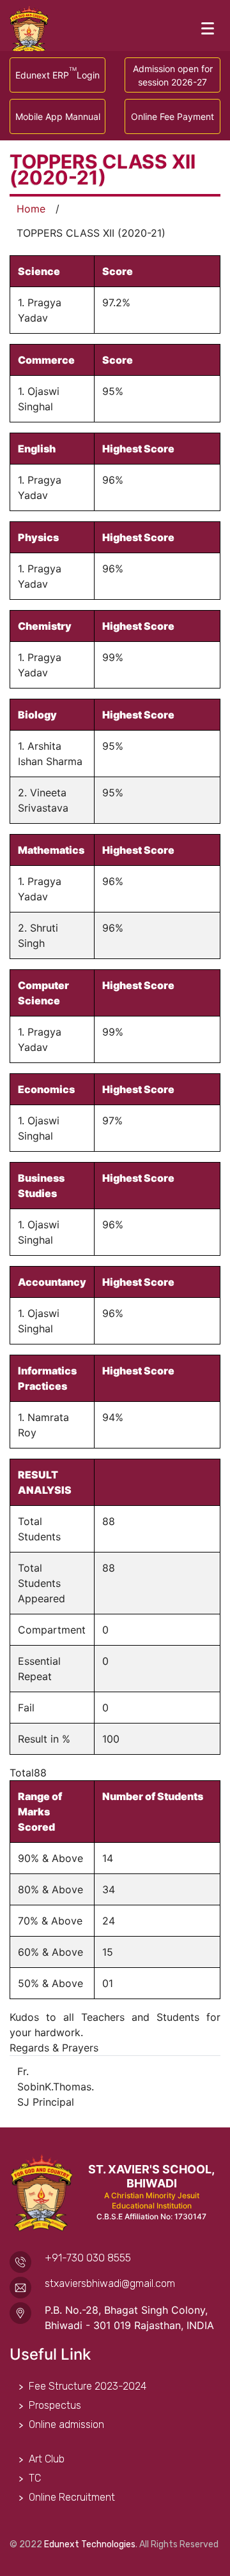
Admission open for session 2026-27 (173, 75)
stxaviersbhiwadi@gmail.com (110, 2283)
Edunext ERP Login (57, 73)
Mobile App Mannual (58, 116)
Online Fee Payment (172, 116)
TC (35, 2478)
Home (31, 209)
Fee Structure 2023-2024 (88, 2386)
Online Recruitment (72, 2497)
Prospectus (55, 2405)
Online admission (66, 2424)
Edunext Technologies (90, 2544)
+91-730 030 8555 (88, 2258)
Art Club (47, 2459)
